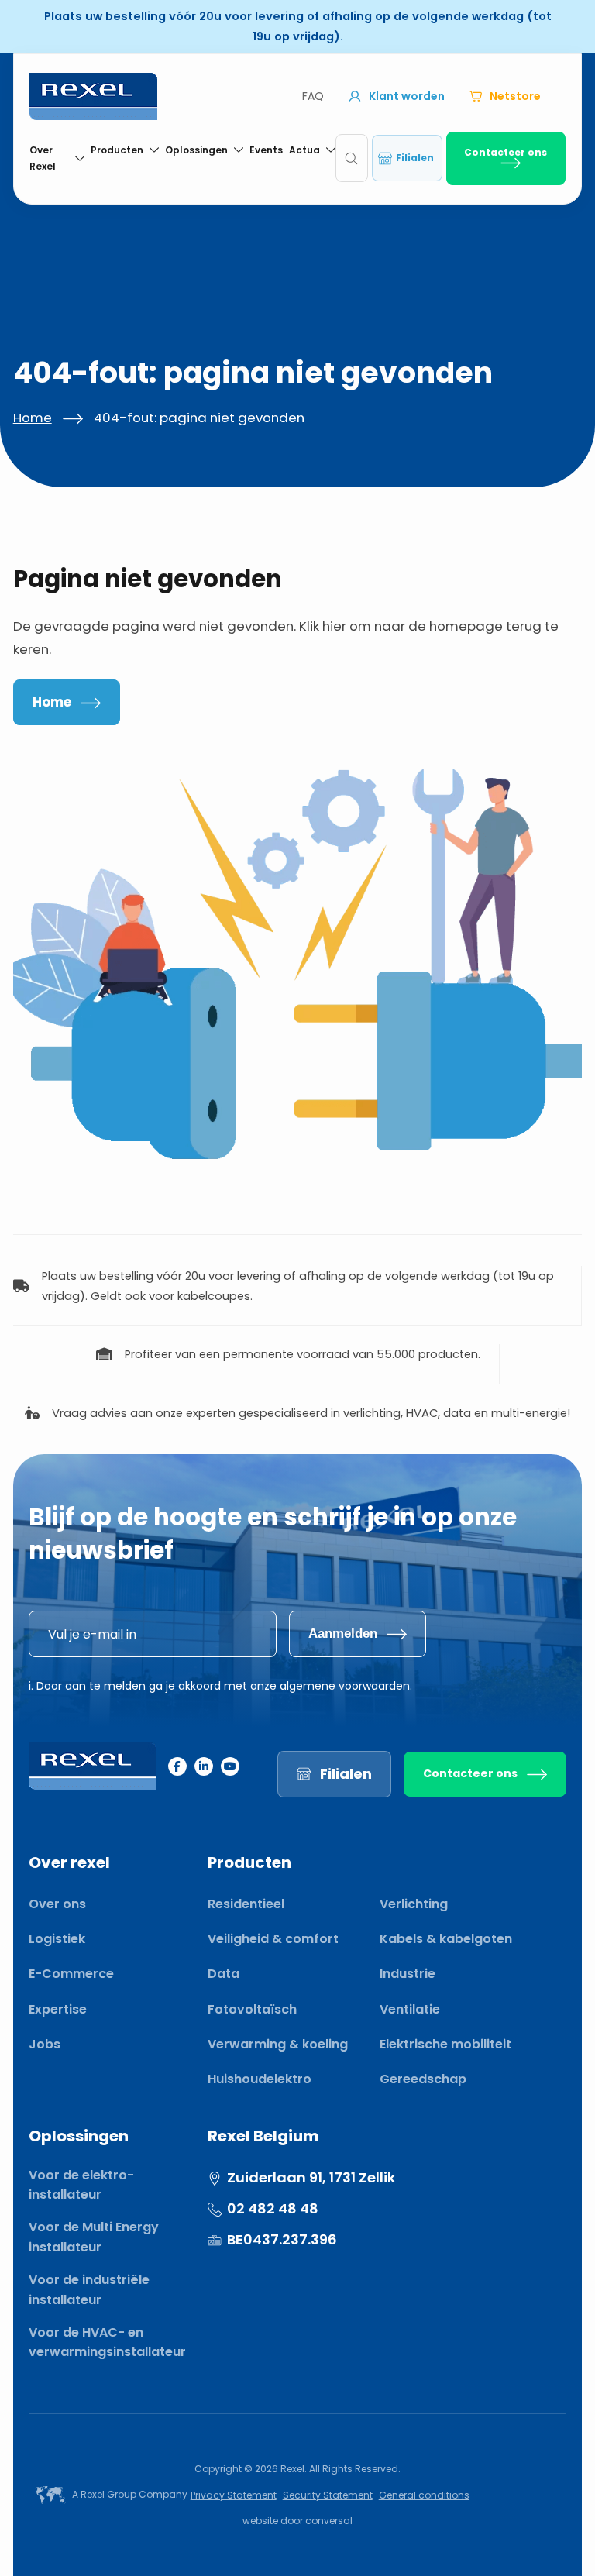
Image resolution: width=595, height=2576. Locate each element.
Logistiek (57, 1939)
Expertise (58, 2009)
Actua (304, 150)
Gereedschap (423, 2079)
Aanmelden (343, 1634)
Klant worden (407, 96)
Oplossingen (196, 150)
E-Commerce (71, 1974)
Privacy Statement (234, 2495)
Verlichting (414, 1904)
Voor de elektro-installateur (81, 2185)
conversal (329, 2521)
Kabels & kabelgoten (446, 1939)
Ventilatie (410, 2009)
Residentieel (246, 1904)
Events (266, 150)
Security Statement (328, 2495)
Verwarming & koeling (278, 2044)
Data (224, 1974)
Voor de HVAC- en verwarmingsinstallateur (107, 2342)
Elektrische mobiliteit (445, 2044)
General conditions (424, 2495)
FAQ (313, 96)
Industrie (408, 1974)
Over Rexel (43, 158)
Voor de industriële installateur (89, 2290)
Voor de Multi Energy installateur (94, 2237)
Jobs (45, 2044)
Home (33, 418)
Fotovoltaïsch (252, 2009)
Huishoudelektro (260, 2079)
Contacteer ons (506, 152)
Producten (117, 150)
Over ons (57, 1904)
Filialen (415, 158)
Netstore (515, 96)
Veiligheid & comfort (273, 1939)
